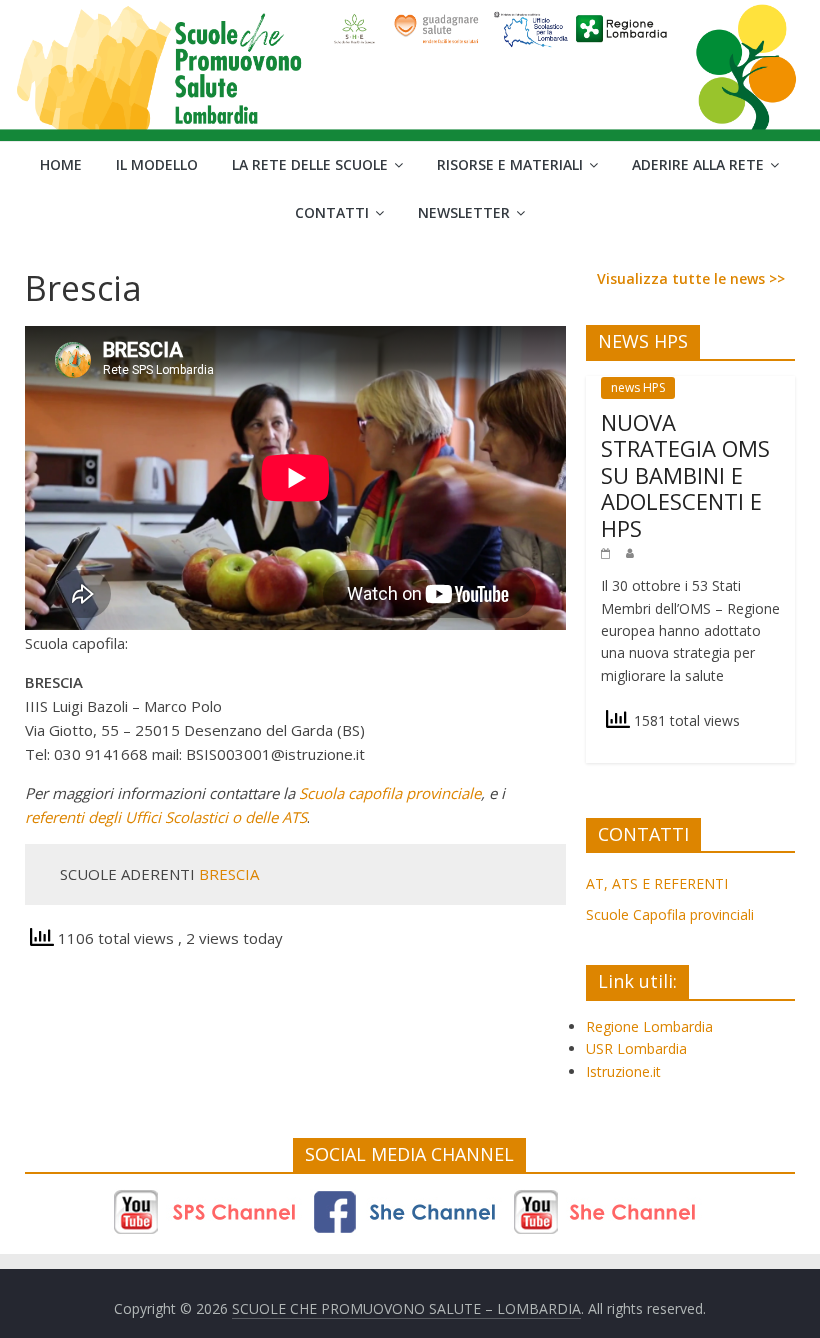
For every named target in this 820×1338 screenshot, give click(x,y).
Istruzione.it (623, 1071)
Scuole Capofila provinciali (670, 914)
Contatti (332, 212)
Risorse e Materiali (510, 164)
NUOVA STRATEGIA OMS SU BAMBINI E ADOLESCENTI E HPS (685, 475)
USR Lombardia (636, 1048)
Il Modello (157, 164)
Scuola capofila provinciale (390, 793)
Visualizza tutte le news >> (691, 278)
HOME (61, 164)
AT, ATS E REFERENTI (657, 883)
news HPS (638, 387)
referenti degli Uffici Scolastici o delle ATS (166, 817)
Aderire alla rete (698, 164)
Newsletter (464, 212)
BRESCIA (229, 874)
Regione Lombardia (649, 1026)
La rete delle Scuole (310, 164)
